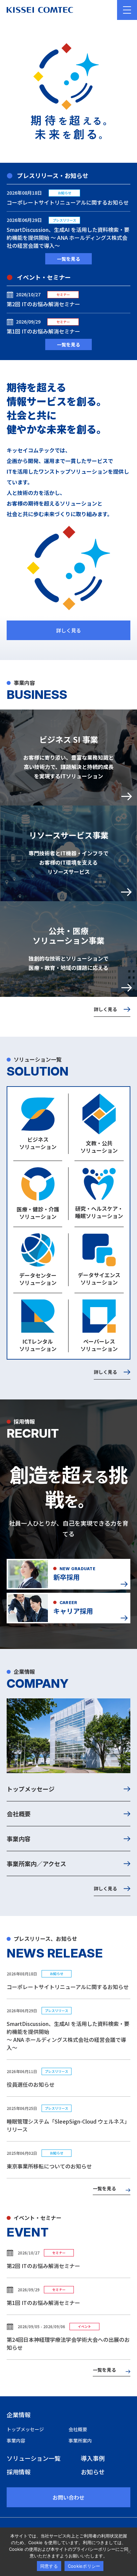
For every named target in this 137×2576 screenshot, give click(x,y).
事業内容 (19, 1839)
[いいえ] (129, 2552)
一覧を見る (68, 259)
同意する (49, 2566)
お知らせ (93, 2472)
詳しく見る (69, 630)
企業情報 (19, 2415)
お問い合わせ (68, 2497)
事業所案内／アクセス (36, 1863)
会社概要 (19, 1814)
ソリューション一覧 (34, 2458)
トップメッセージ (31, 1789)
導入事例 (93, 2458)
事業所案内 (80, 2440)
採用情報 (19, 2472)
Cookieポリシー (84, 2566)
